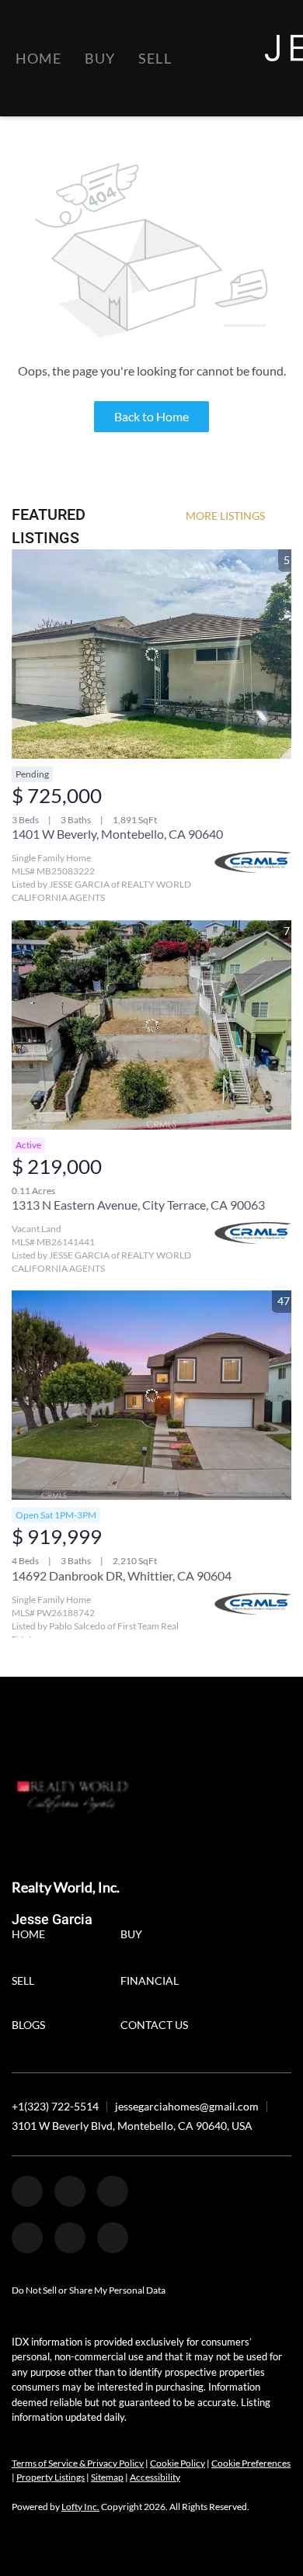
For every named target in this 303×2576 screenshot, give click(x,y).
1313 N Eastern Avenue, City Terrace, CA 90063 (138, 1205)
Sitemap (107, 2477)
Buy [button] (100, 58)
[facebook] (27, 2191)
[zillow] (113, 2191)
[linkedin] (70, 2191)
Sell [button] (155, 58)
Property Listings (50, 2477)
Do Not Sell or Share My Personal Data (89, 2290)
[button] (32, 1936)
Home (38, 58)
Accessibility (155, 2477)
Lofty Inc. (80, 2507)
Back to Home (151, 416)
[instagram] (27, 2238)
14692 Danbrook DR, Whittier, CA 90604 (122, 1575)
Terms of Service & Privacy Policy (78, 2463)
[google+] (113, 2238)
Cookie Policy (178, 2463)
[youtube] (70, 2238)
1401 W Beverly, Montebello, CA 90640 (117, 834)
